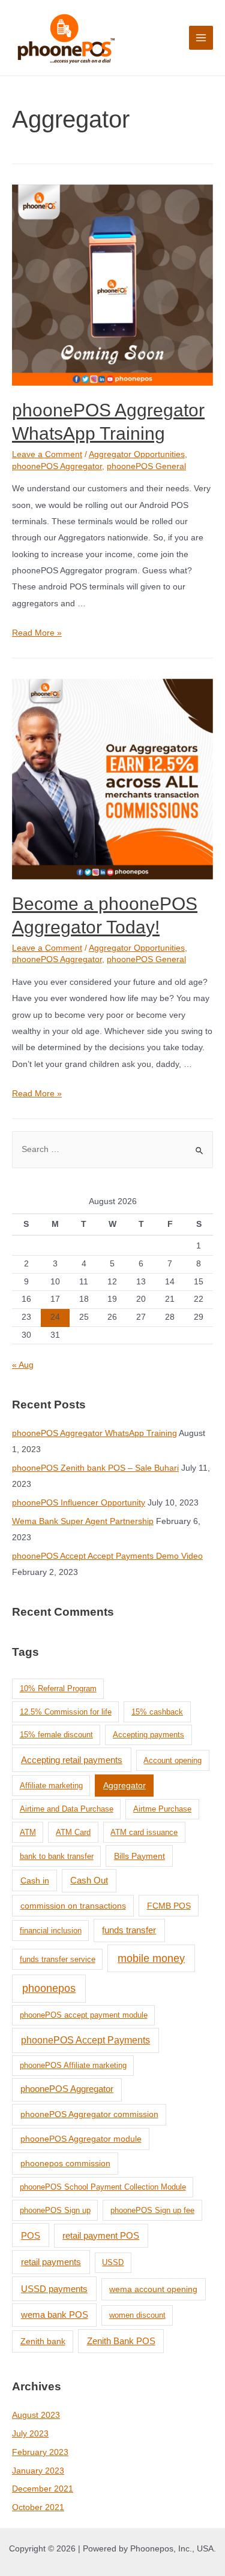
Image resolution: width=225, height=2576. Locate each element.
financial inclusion (51, 1931)
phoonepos (49, 1988)
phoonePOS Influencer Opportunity (79, 1503)
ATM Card (73, 1832)
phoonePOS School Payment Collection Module (103, 2187)
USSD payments (54, 2289)
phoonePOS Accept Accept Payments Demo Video (107, 1556)
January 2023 (38, 2471)
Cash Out (89, 1880)
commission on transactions (73, 1906)
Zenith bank (43, 2341)
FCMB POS (169, 1906)
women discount (137, 2315)
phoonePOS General (146, 466)
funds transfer (129, 1930)
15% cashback (157, 1712)
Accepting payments (148, 1735)
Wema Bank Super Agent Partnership (83, 1521)
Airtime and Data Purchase (67, 1809)
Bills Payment (139, 1856)
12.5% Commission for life (66, 1712)
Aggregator (124, 1785)
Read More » (37, 633)
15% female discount (56, 1735)
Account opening (172, 1760)
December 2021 (43, 2489)
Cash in (35, 1880)
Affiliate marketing (51, 1786)
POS (31, 2235)
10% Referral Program (58, 1688)
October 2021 (38, 2507)
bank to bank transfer (57, 1856)
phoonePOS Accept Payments (85, 2040)
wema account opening (153, 2289)
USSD (113, 2262)
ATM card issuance (144, 1832)
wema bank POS (55, 2315)
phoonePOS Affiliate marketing (73, 2065)
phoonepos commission (65, 2163)
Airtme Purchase (162, 1809)
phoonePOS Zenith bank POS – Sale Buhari (95, 1468)
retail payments (51, 2262)
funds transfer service (58, 1959)
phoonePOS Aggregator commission (89, 2114)
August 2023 (36, 2415)
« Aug (23, 1365)
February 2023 (40, 2452)
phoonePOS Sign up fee (152, 2210)
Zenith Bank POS (121, 2341)
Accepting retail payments (72, 1760)
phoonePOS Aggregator (57, 466)
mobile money (151, 1958)
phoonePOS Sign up (55, 2210)
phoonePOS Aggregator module (81, 2139)
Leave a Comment (47, 454)
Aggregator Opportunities (137, 454)
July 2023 (30, 2434)
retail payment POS (101, 2235)
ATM (28, 1832)
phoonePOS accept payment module (84, 2015)
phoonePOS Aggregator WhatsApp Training (94, 1433)
